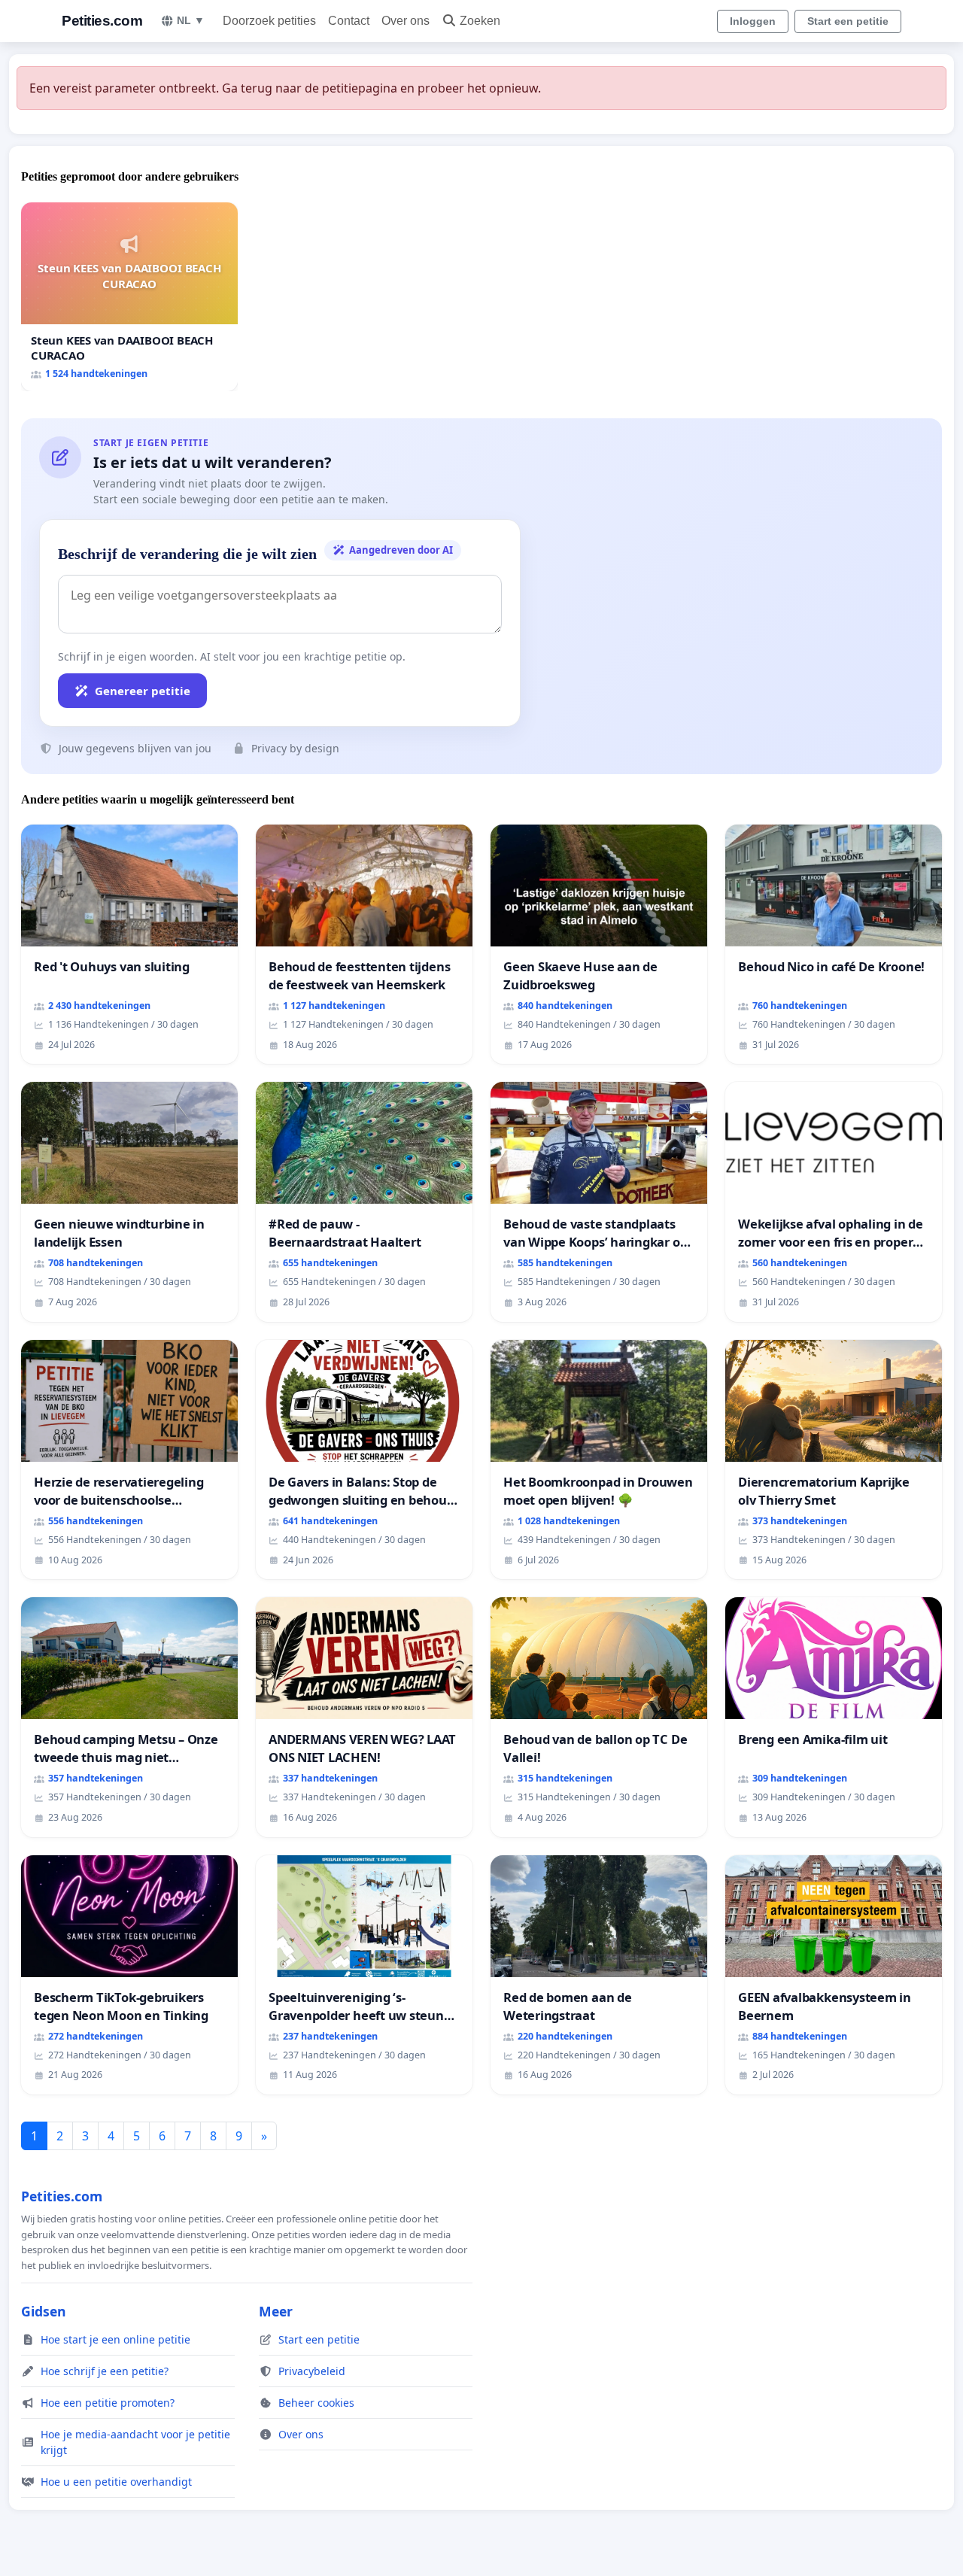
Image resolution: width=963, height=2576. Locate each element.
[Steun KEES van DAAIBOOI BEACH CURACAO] (129, 297)
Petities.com (102, 21)
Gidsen (44, 2311)
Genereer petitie (143, 691)
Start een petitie (848, 21)
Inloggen (753, 21)
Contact (349, 21)
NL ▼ (191, 20)
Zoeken (480, 21)
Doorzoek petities (269, 21)
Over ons (406, 21)
